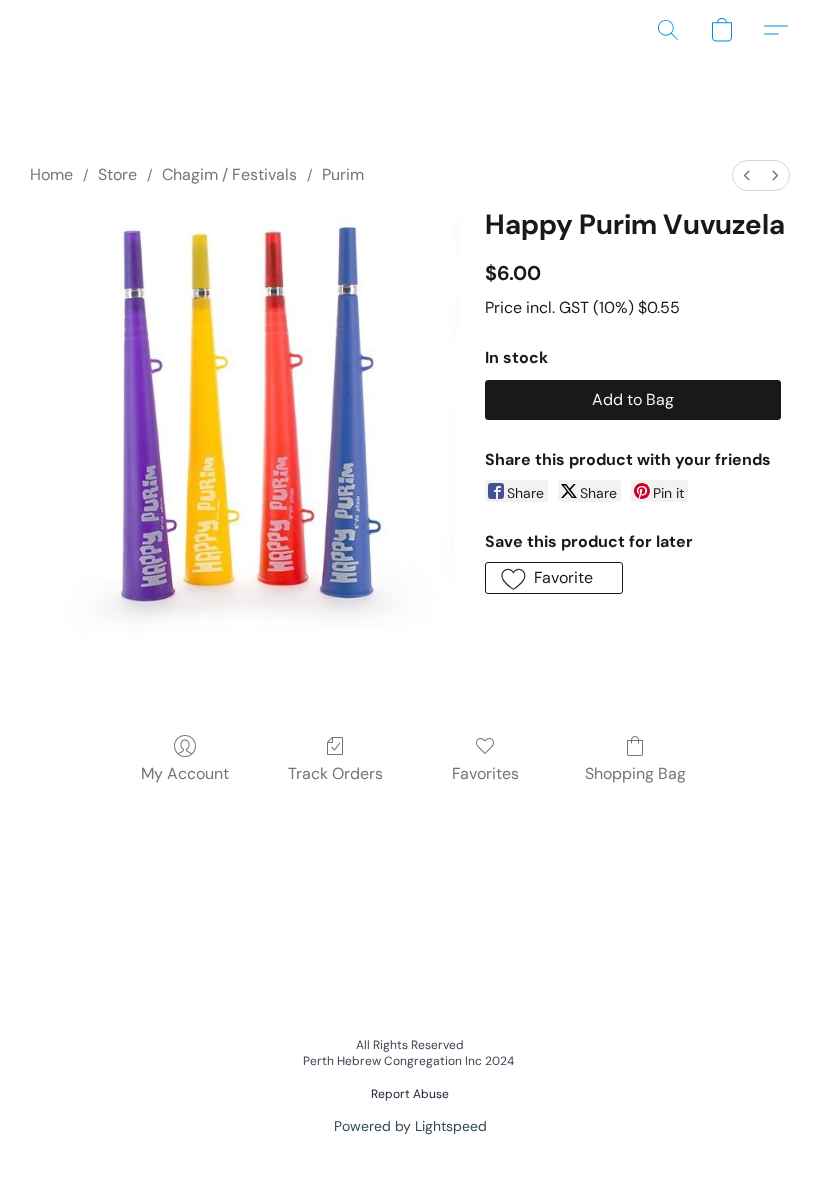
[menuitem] (747, 175)
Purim (343, 174)
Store (117, 174)
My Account (185, 773)
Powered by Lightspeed (410, 1126)
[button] (668, 30)
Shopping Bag (635, 773)
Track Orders (335, 773)
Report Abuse (410, 1094)
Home (51, 174)
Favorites (485, 773)
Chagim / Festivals (229, 174)
